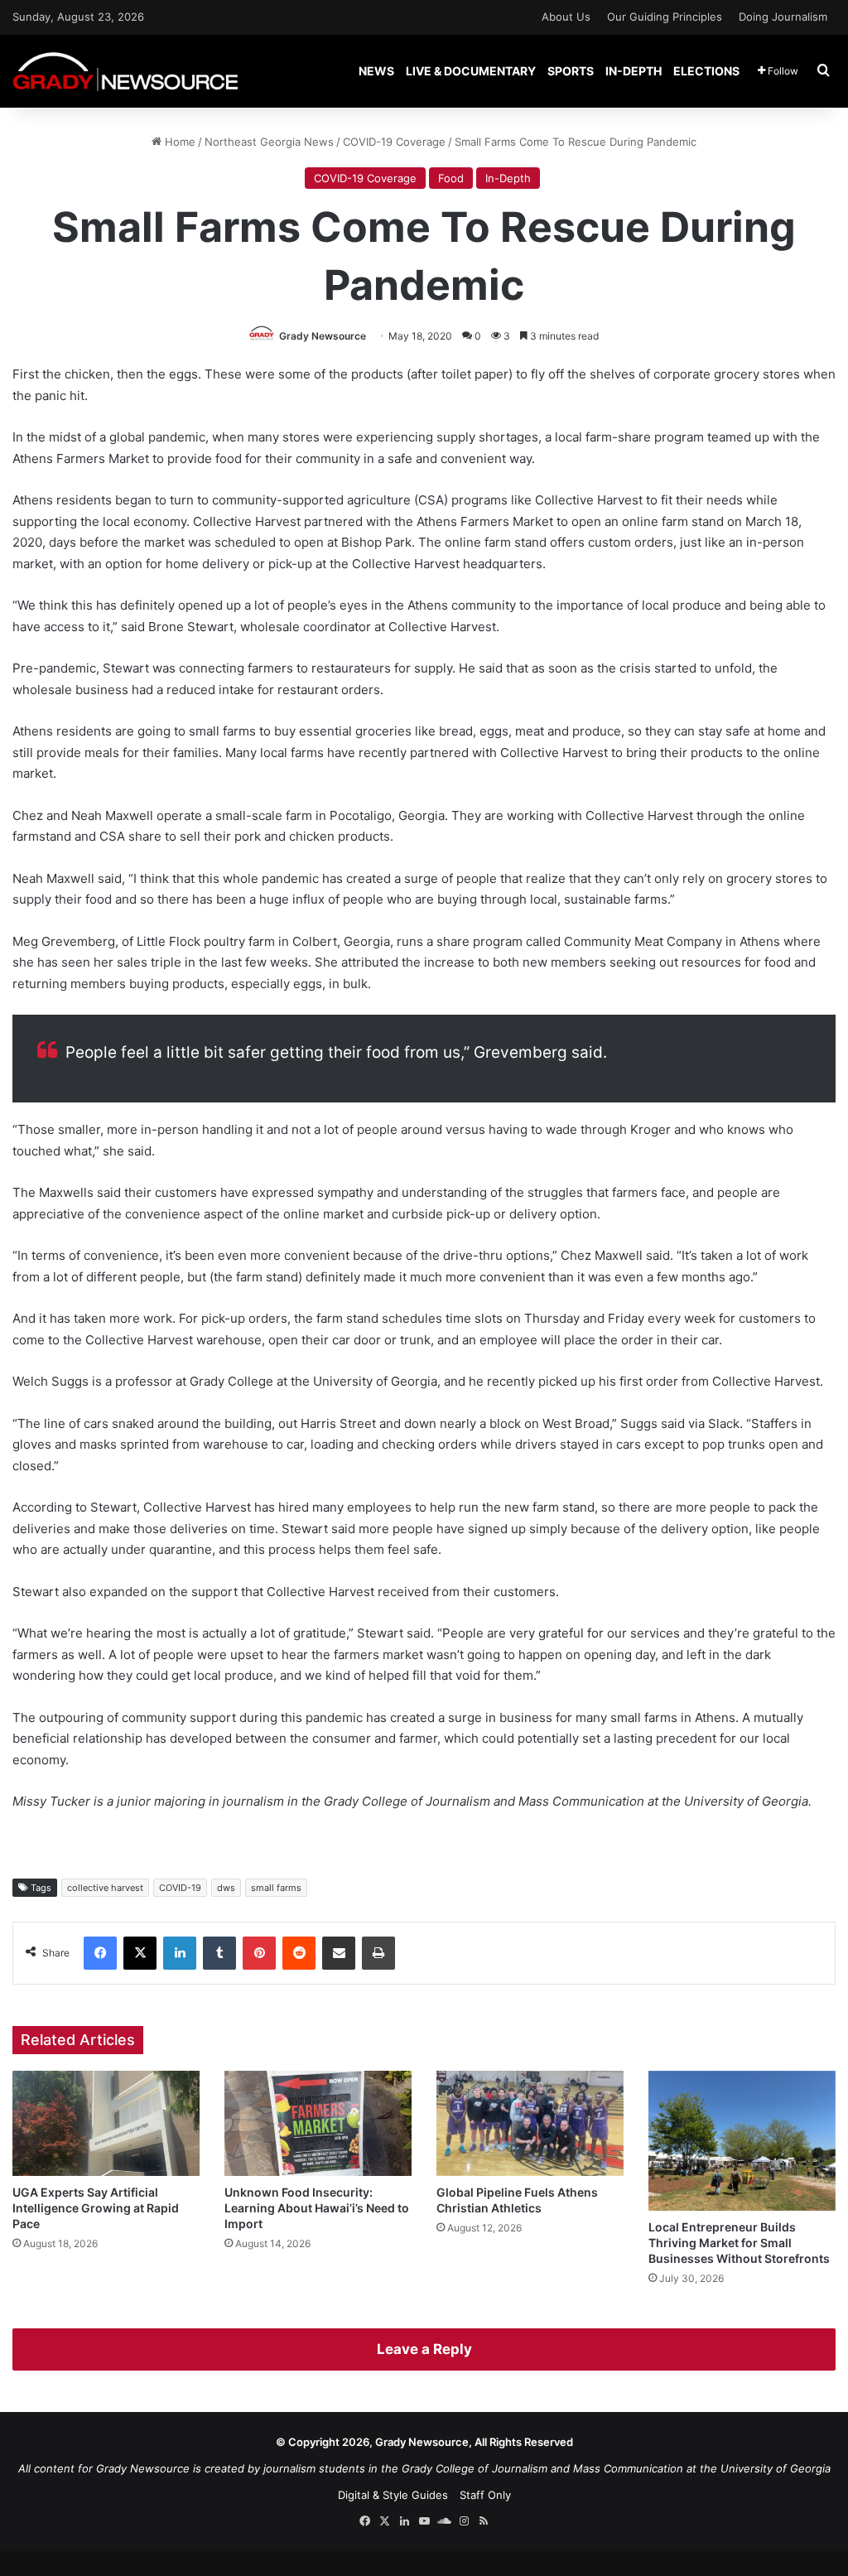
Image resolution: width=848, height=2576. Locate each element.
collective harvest (105, 1888)
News (376, 71)
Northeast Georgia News (269, 142)
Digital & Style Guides (393, 2495)
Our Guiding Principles (665, 17)
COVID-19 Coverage (394, 142)
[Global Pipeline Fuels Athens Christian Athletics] (530, 2123)
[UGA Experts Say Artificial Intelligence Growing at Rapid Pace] (106, 2123)
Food (451, 178)
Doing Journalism (783, 17)
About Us (566, 17)
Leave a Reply (424, 2349)
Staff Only (485, 2495)
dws (226, 1888)
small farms (276, 1888)
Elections (706, 71)
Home (178, 142)
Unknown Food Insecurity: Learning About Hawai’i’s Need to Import (317, 2208)
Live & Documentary (471, 71)
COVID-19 (180, 1888)
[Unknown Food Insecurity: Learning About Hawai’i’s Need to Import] (318, 2123)
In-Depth (634, 71)
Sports (571, 71)
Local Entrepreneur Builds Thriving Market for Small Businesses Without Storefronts (739, 2243)
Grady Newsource (323, 336)
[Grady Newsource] (125, 71)
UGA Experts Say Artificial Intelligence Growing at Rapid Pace (96, 2208)
